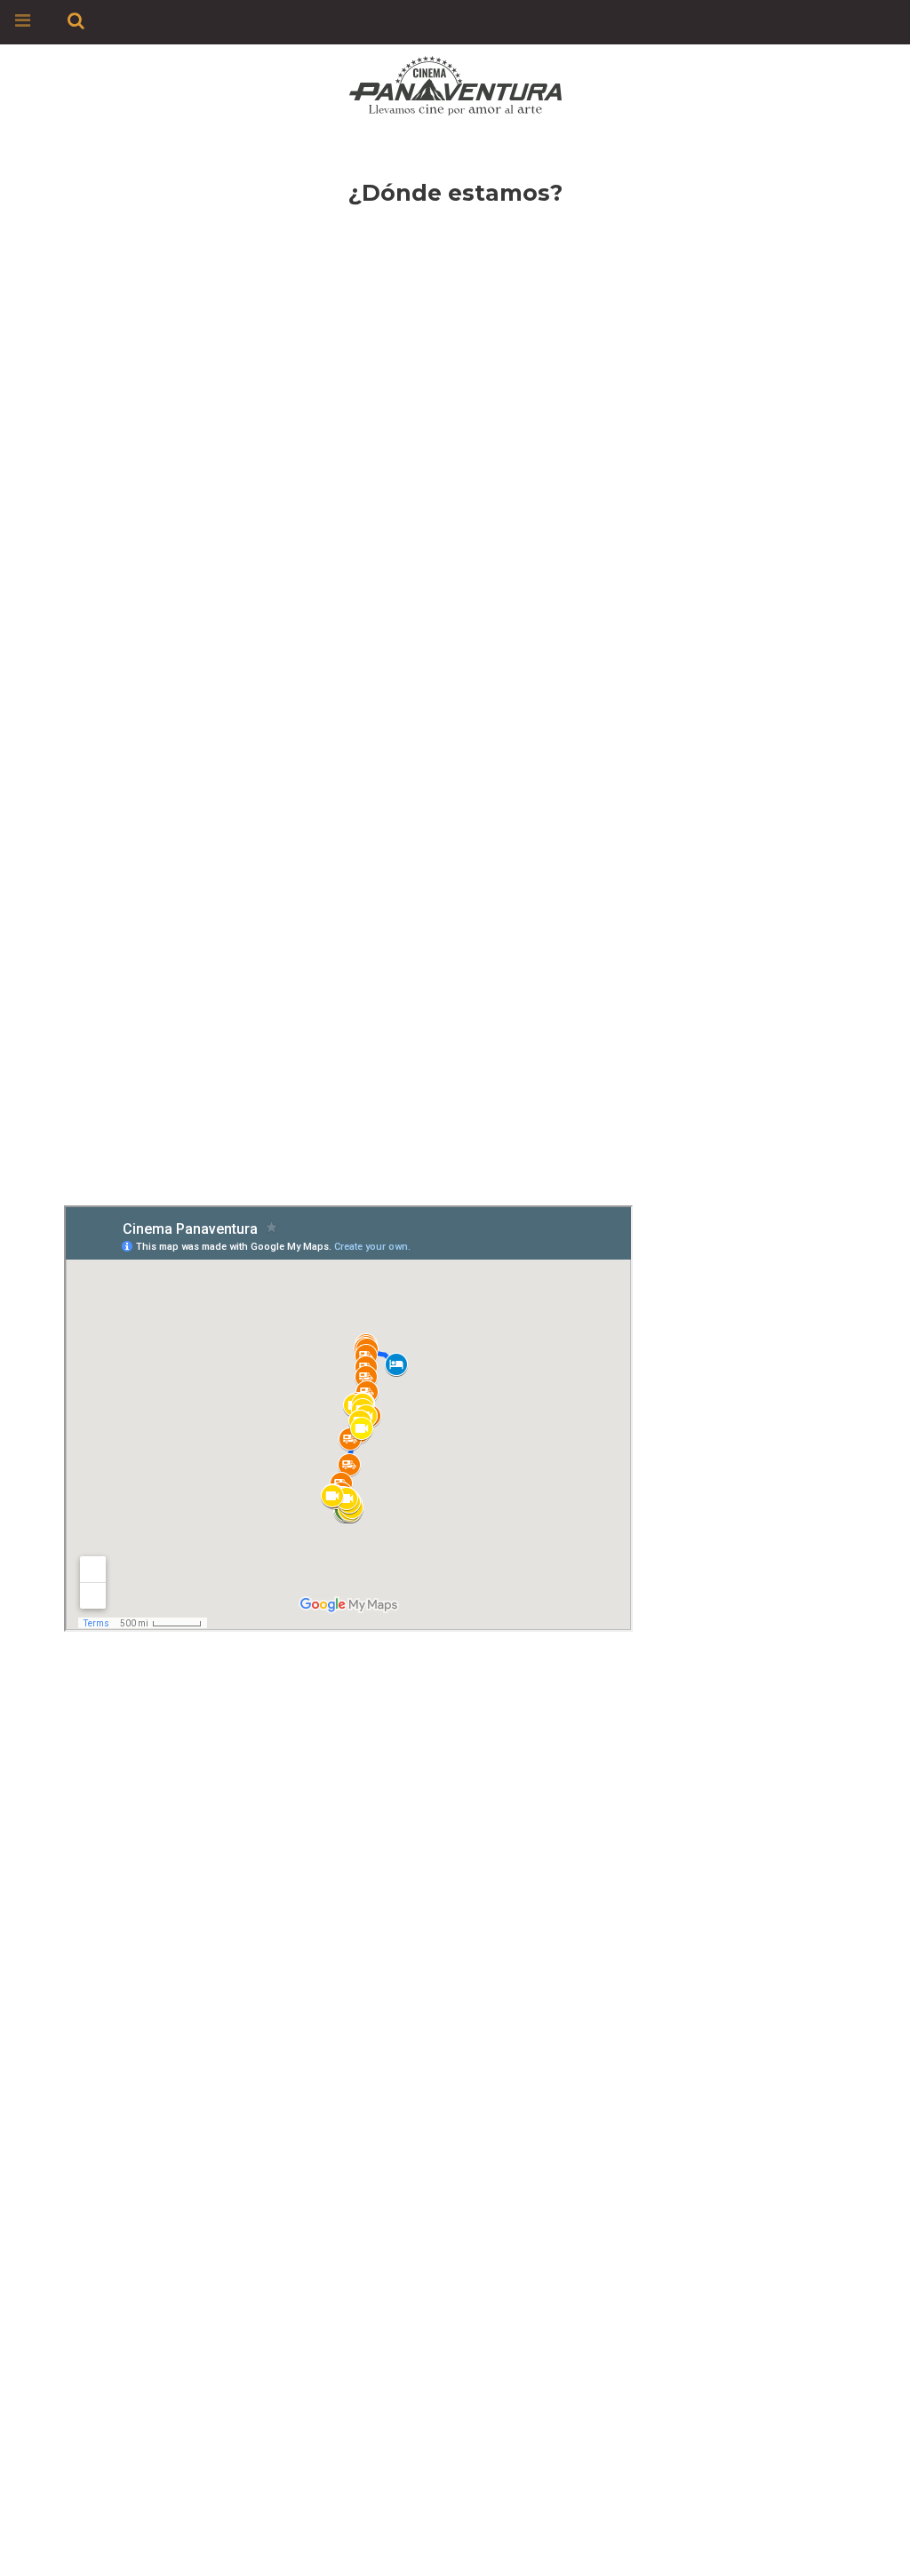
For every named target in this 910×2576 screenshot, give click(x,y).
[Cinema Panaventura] (455, 82)
